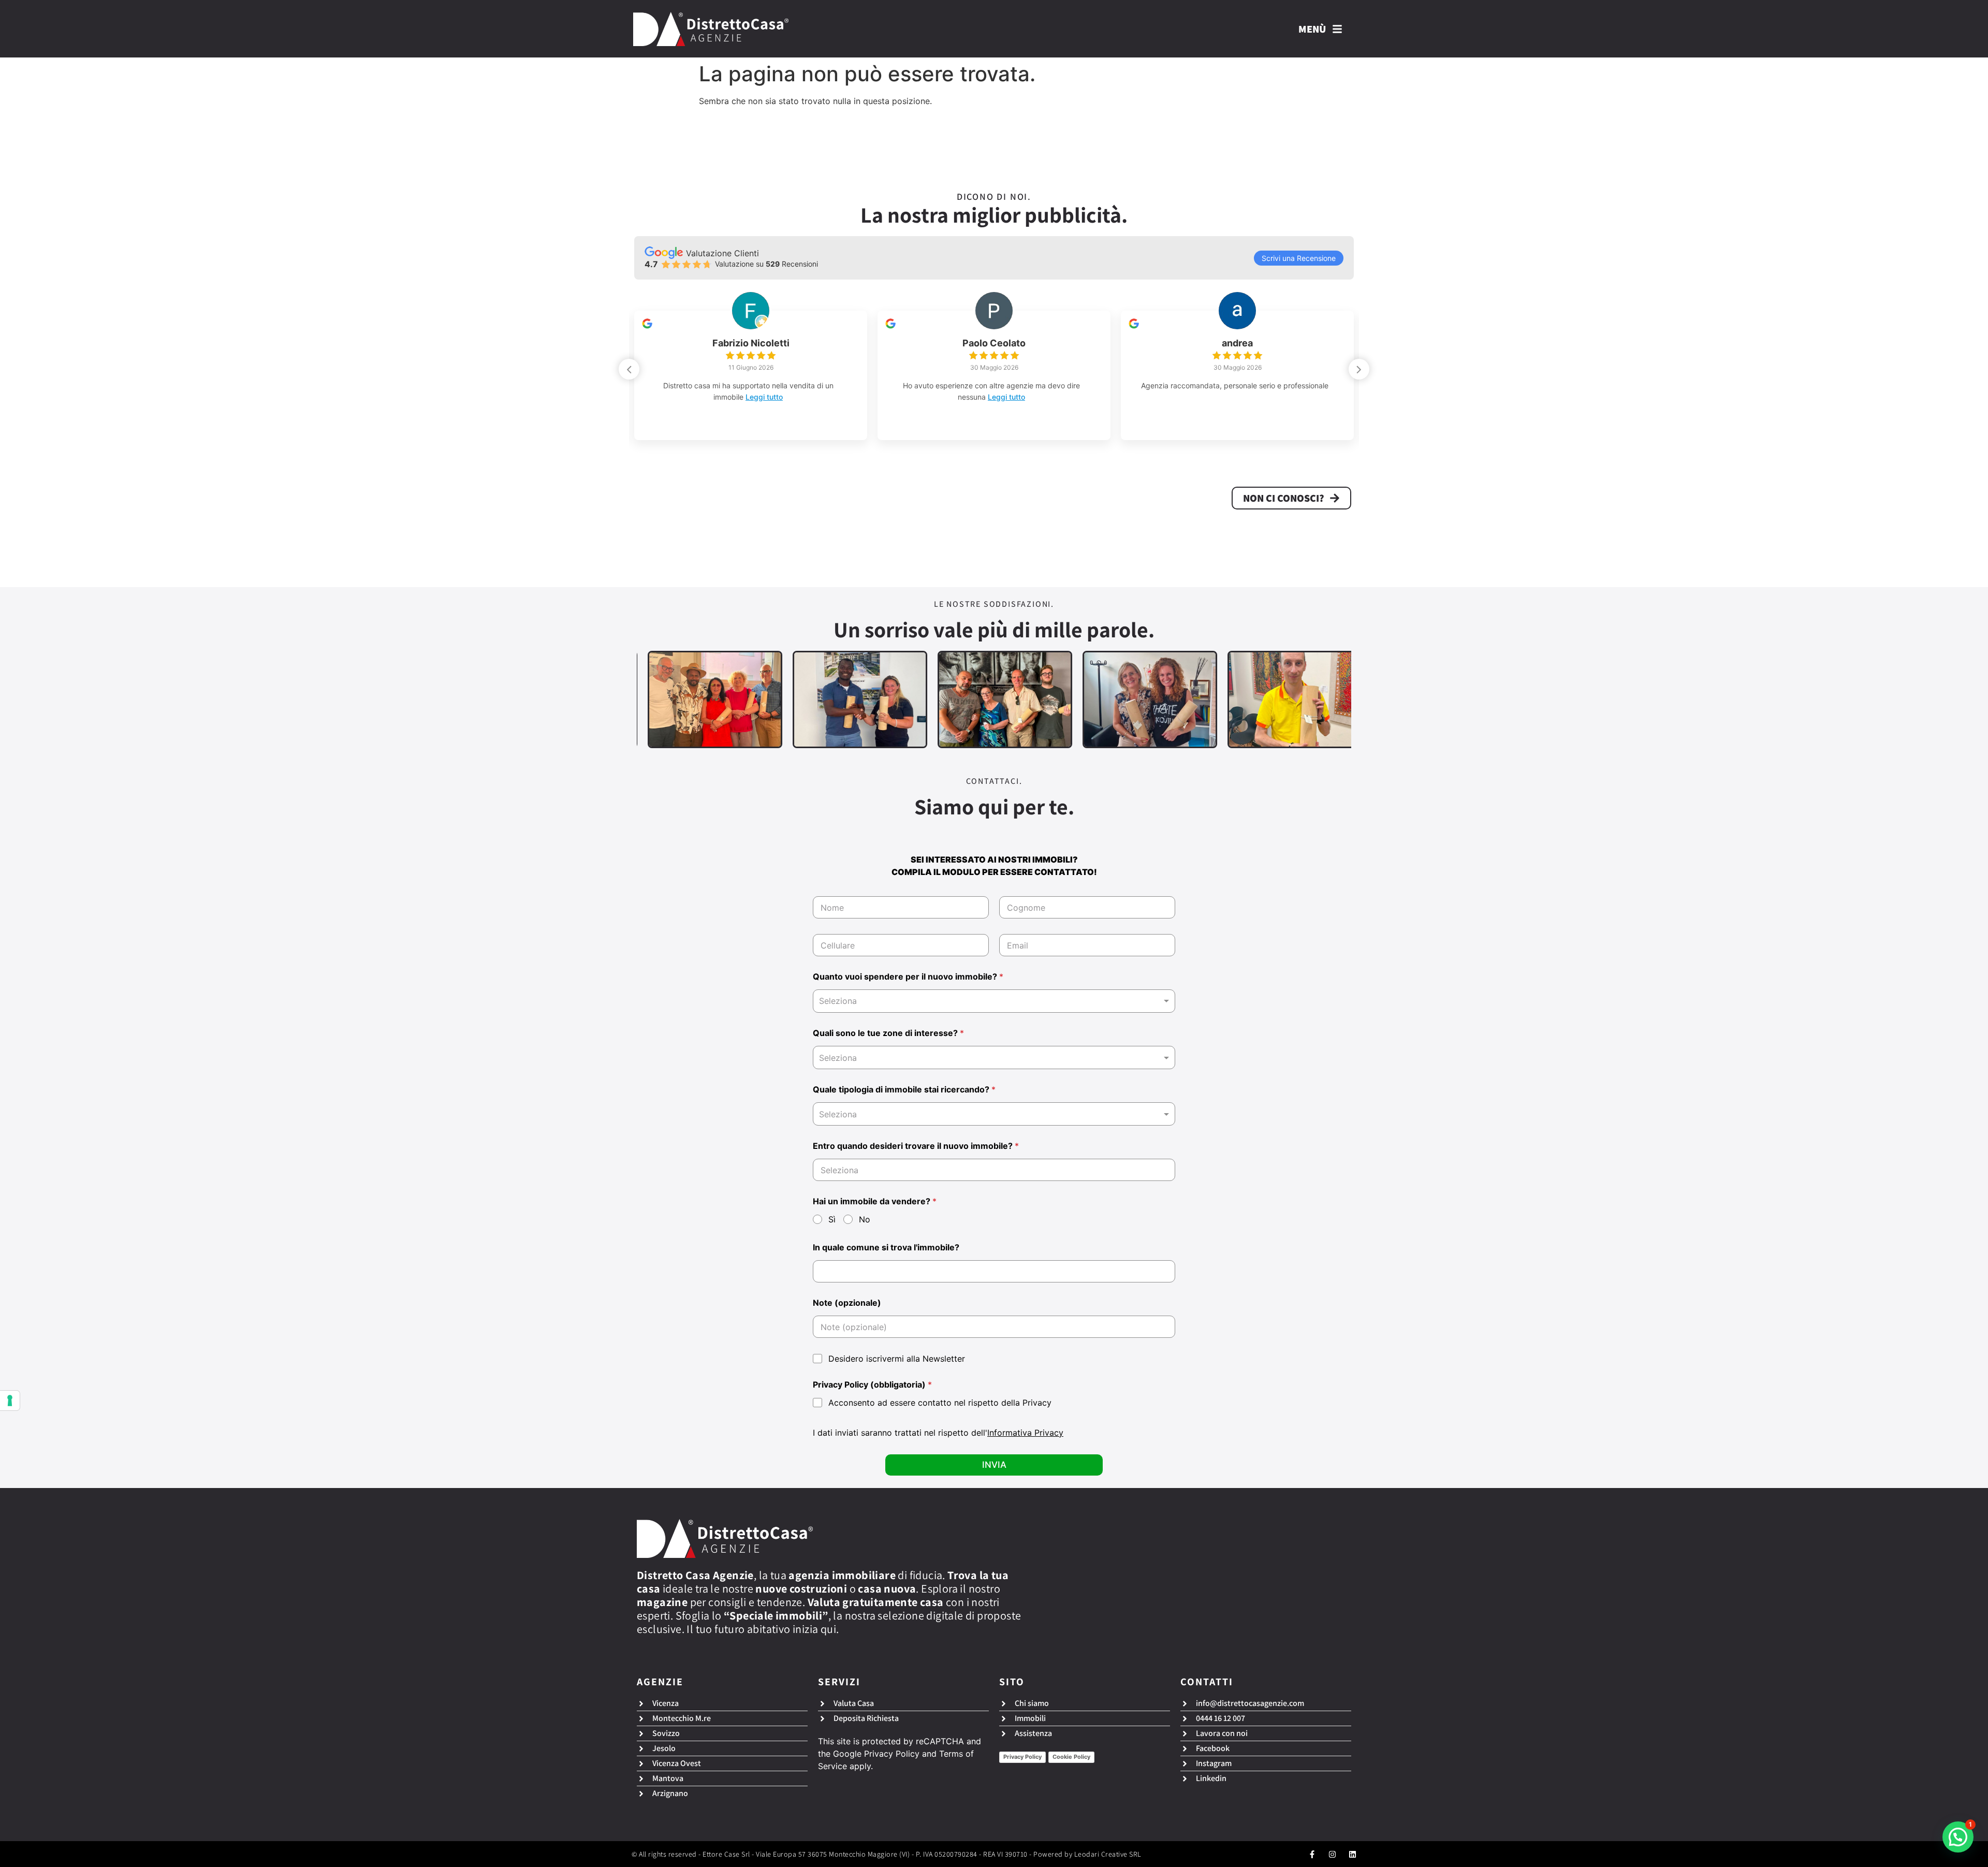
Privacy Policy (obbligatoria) (872, 1385)
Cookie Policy (1071, 1757)
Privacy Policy (892, 1754)
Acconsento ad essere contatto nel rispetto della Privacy (940, 1403)
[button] (1359, 369)
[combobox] (994, 1001)
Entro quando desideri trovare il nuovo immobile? (916, 1146)
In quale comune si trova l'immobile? (886, 1248)
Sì (832, 1219)
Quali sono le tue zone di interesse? (888, 1033)
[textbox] (992, 1058)
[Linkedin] (1353, 1854)
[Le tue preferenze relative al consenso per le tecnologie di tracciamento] (10, 1401)
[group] (751, 375)
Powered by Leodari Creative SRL (1087, 1854)
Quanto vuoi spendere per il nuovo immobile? (908, 977)
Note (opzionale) (847, 1303)
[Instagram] (1332, 1854)
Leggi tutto (782, 397)
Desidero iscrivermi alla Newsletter (897, 1359)
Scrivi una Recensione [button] (1299, 258)
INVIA (994, 1465)
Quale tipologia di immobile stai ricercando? (904, 1090)
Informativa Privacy (1025, 1433)
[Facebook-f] (1312, 1854)
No (865, 1219)
